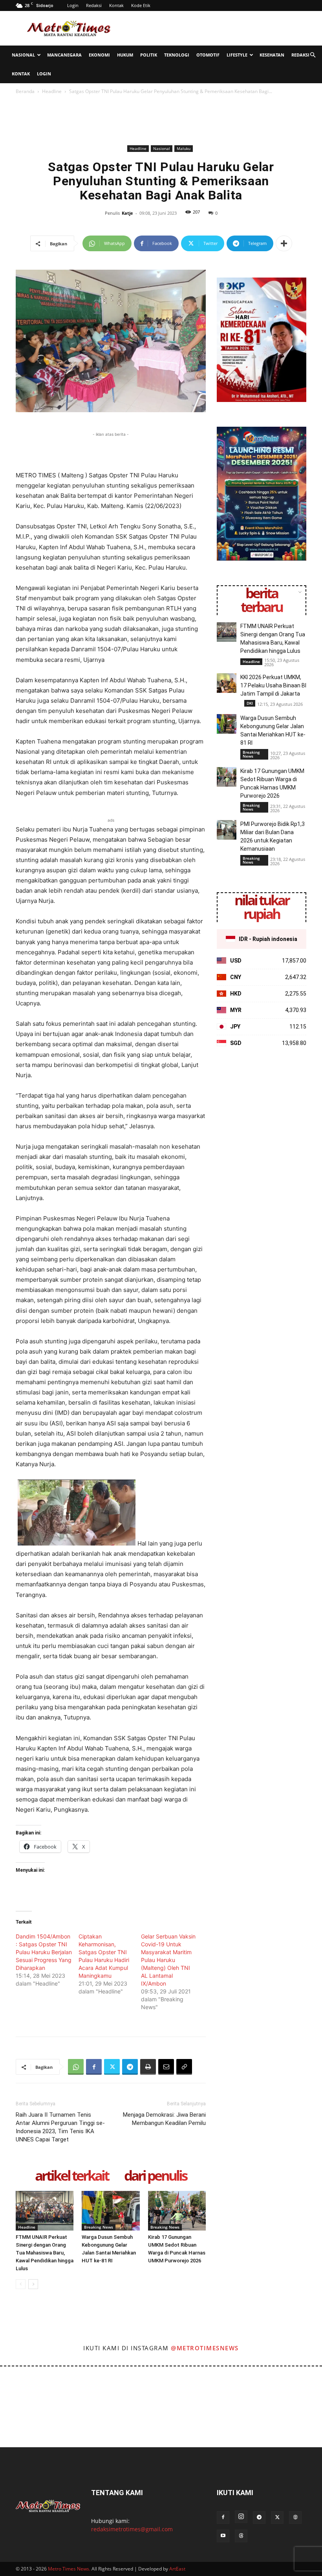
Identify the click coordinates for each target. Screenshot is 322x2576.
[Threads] (241, 2536)
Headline (52, 91)
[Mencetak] (148, 2067)
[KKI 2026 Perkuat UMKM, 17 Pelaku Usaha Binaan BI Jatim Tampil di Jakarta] (227, 683)
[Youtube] (223, 2536)
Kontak (116, 5)
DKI (250, 703)
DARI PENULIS (155, 2176)
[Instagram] (241, 2517)
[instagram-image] (19, 2386)
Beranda (25, 91)
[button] (313, 55)
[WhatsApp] (76, 2067)
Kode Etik (141, 5)
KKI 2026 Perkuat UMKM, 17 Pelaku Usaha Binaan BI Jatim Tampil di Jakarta (273, 685)
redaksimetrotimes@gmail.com (132, 2529)
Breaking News (99, 2227)
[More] (284, 243)
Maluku (184, 148)
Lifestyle (237, 55)
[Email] (166, 2067)
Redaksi (94, 5)
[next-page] (33, 2284)
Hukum (125, 55)
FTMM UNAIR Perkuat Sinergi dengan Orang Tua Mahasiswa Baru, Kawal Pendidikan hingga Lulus (45, 2253)
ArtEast (177, 2569)
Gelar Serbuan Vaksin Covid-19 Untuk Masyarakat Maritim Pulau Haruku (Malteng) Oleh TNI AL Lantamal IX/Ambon (168, 1960)
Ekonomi (99, 55)
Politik (149, 55)
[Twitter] (112, 2067)
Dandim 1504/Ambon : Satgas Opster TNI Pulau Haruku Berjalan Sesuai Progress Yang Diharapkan (44, 1952)
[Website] (295, 2518)
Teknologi (177, 55)
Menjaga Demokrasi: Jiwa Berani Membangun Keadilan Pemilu (164, 2119)
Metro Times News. (69, 2569)
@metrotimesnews (205, 2348)
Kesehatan (272, 55)
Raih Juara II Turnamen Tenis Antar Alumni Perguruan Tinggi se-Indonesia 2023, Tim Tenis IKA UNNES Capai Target (60, 2127)
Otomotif (208, 55)
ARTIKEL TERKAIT (72, 2176)
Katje (127, 213)
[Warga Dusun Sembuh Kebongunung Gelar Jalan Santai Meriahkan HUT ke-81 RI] (111, 2211)
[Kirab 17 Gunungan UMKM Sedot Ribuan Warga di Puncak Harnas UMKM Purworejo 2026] (177, 2211)
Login (73, 5)
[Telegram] (130, 2067)
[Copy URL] (184, 2067)
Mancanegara (64, 55)
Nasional (23, 55)
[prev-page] (21, 2284)
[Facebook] (94, 2067)
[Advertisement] (214, 28)
